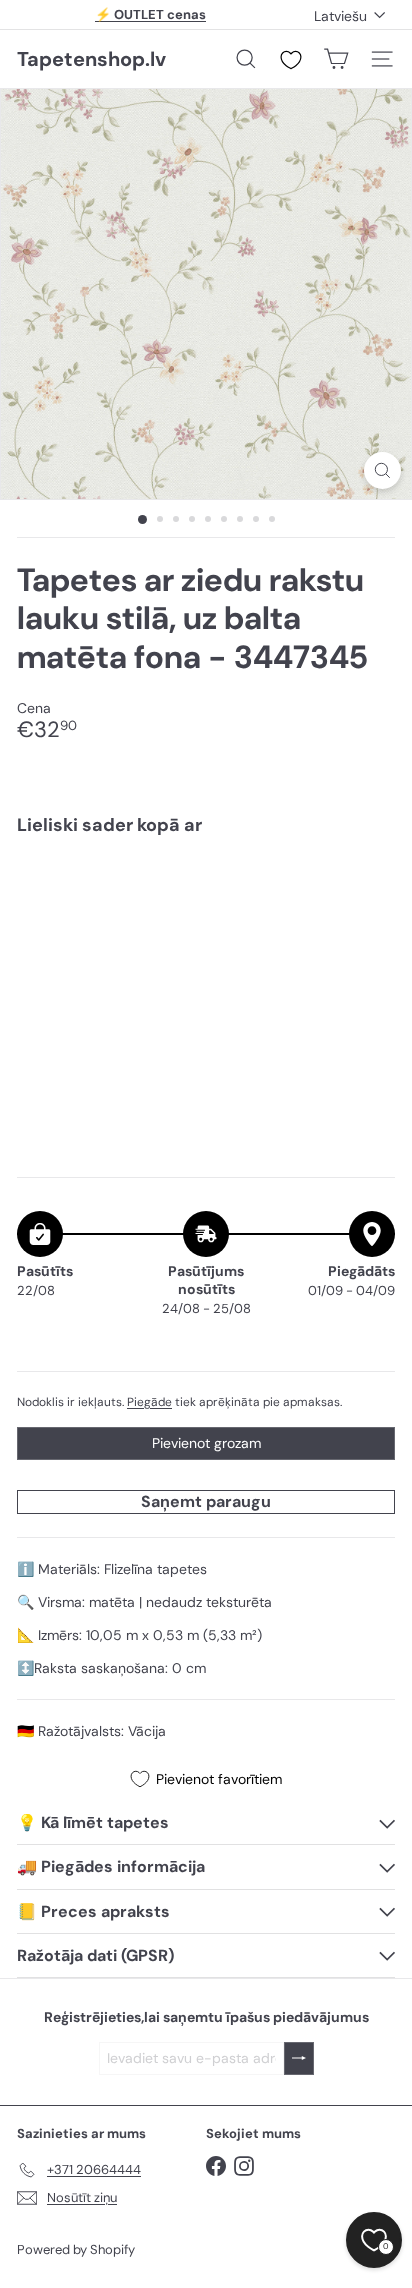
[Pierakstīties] (299, 2058)
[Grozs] (336, 59)
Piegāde (149, 1402)
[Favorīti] (291, 60)
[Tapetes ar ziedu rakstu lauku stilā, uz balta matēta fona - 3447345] (206, 911)
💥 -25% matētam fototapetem (151, 22)
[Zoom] (382, 470)
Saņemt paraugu (206, 1501)
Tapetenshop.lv (91, 59)
